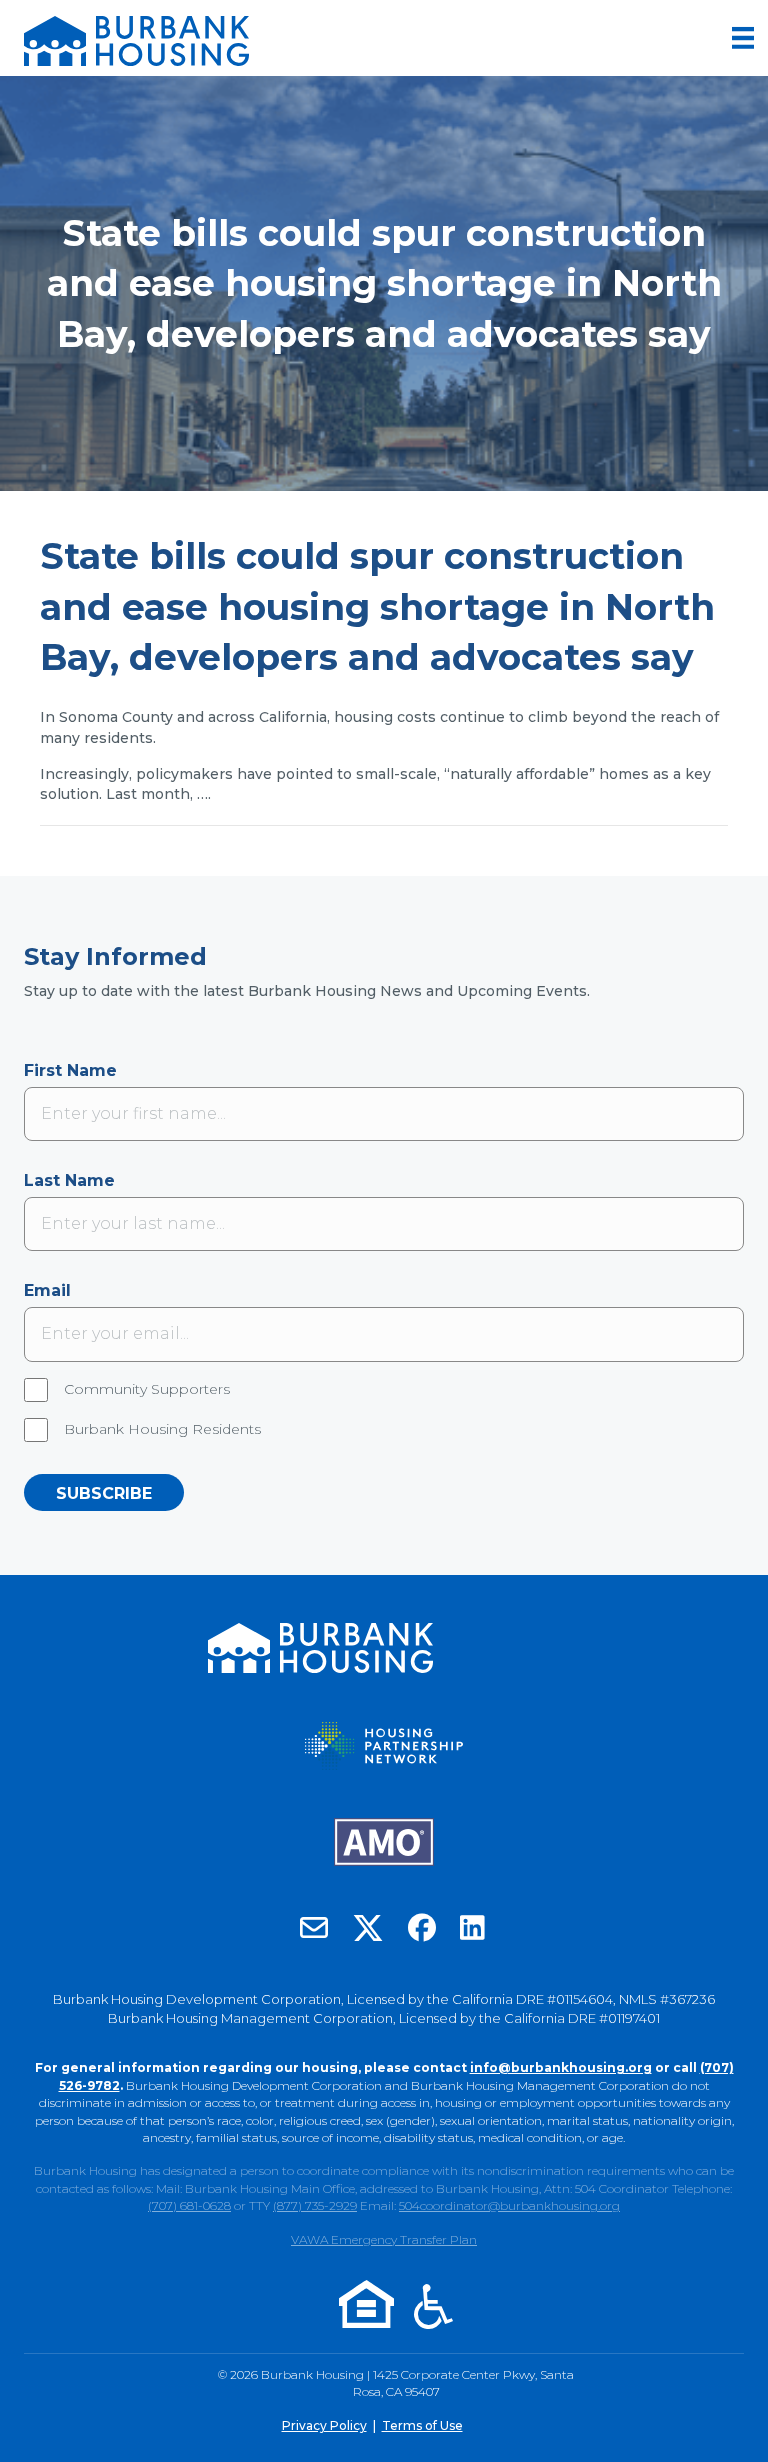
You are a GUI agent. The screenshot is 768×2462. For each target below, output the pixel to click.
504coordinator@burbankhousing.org (509, 2205)
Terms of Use (422, 2425)
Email (47, 1290)
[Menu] (743, 38)
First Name (70, 1070)
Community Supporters (147, 1389)
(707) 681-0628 (189, 2205)
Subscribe (104, 1493)
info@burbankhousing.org (561, 2067)
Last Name (69, 1180)
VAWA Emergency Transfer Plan (384, 2239)
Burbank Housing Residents (162, 1429)
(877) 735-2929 (315, 2205)
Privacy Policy (324, 2425)
